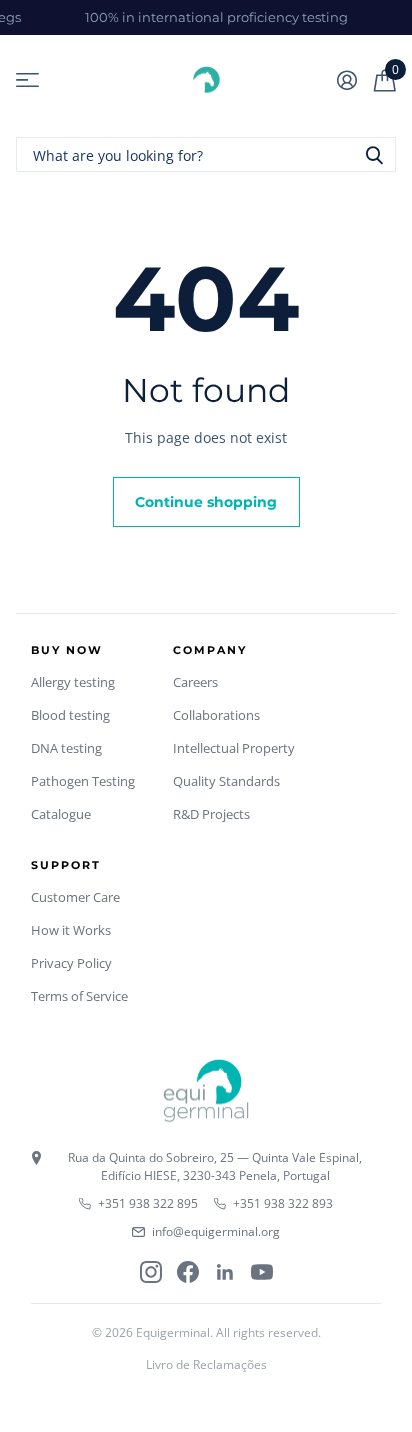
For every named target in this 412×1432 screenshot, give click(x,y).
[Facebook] (188, 1272)
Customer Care (75, 897)
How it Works (71, 930)
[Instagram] (151, 1272)
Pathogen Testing (83, 781)
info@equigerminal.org (216, 1231)
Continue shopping (206, 502)
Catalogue (61, 814)
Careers (195, 682)
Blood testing (70, 715)
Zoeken (374, 154)
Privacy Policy (71, 963)
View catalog (27, 80)
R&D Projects (211, 814)
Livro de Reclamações (206, 1364)
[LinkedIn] (225, 1272)
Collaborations (216, 715)
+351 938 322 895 (148, 1203)
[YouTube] (262, 1272)
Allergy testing (73, 682)
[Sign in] (346, 80)
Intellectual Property (234, 748)
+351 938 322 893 (283, 1203)
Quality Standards (226, 781)
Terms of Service (79, 996)
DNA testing (66, 748)
